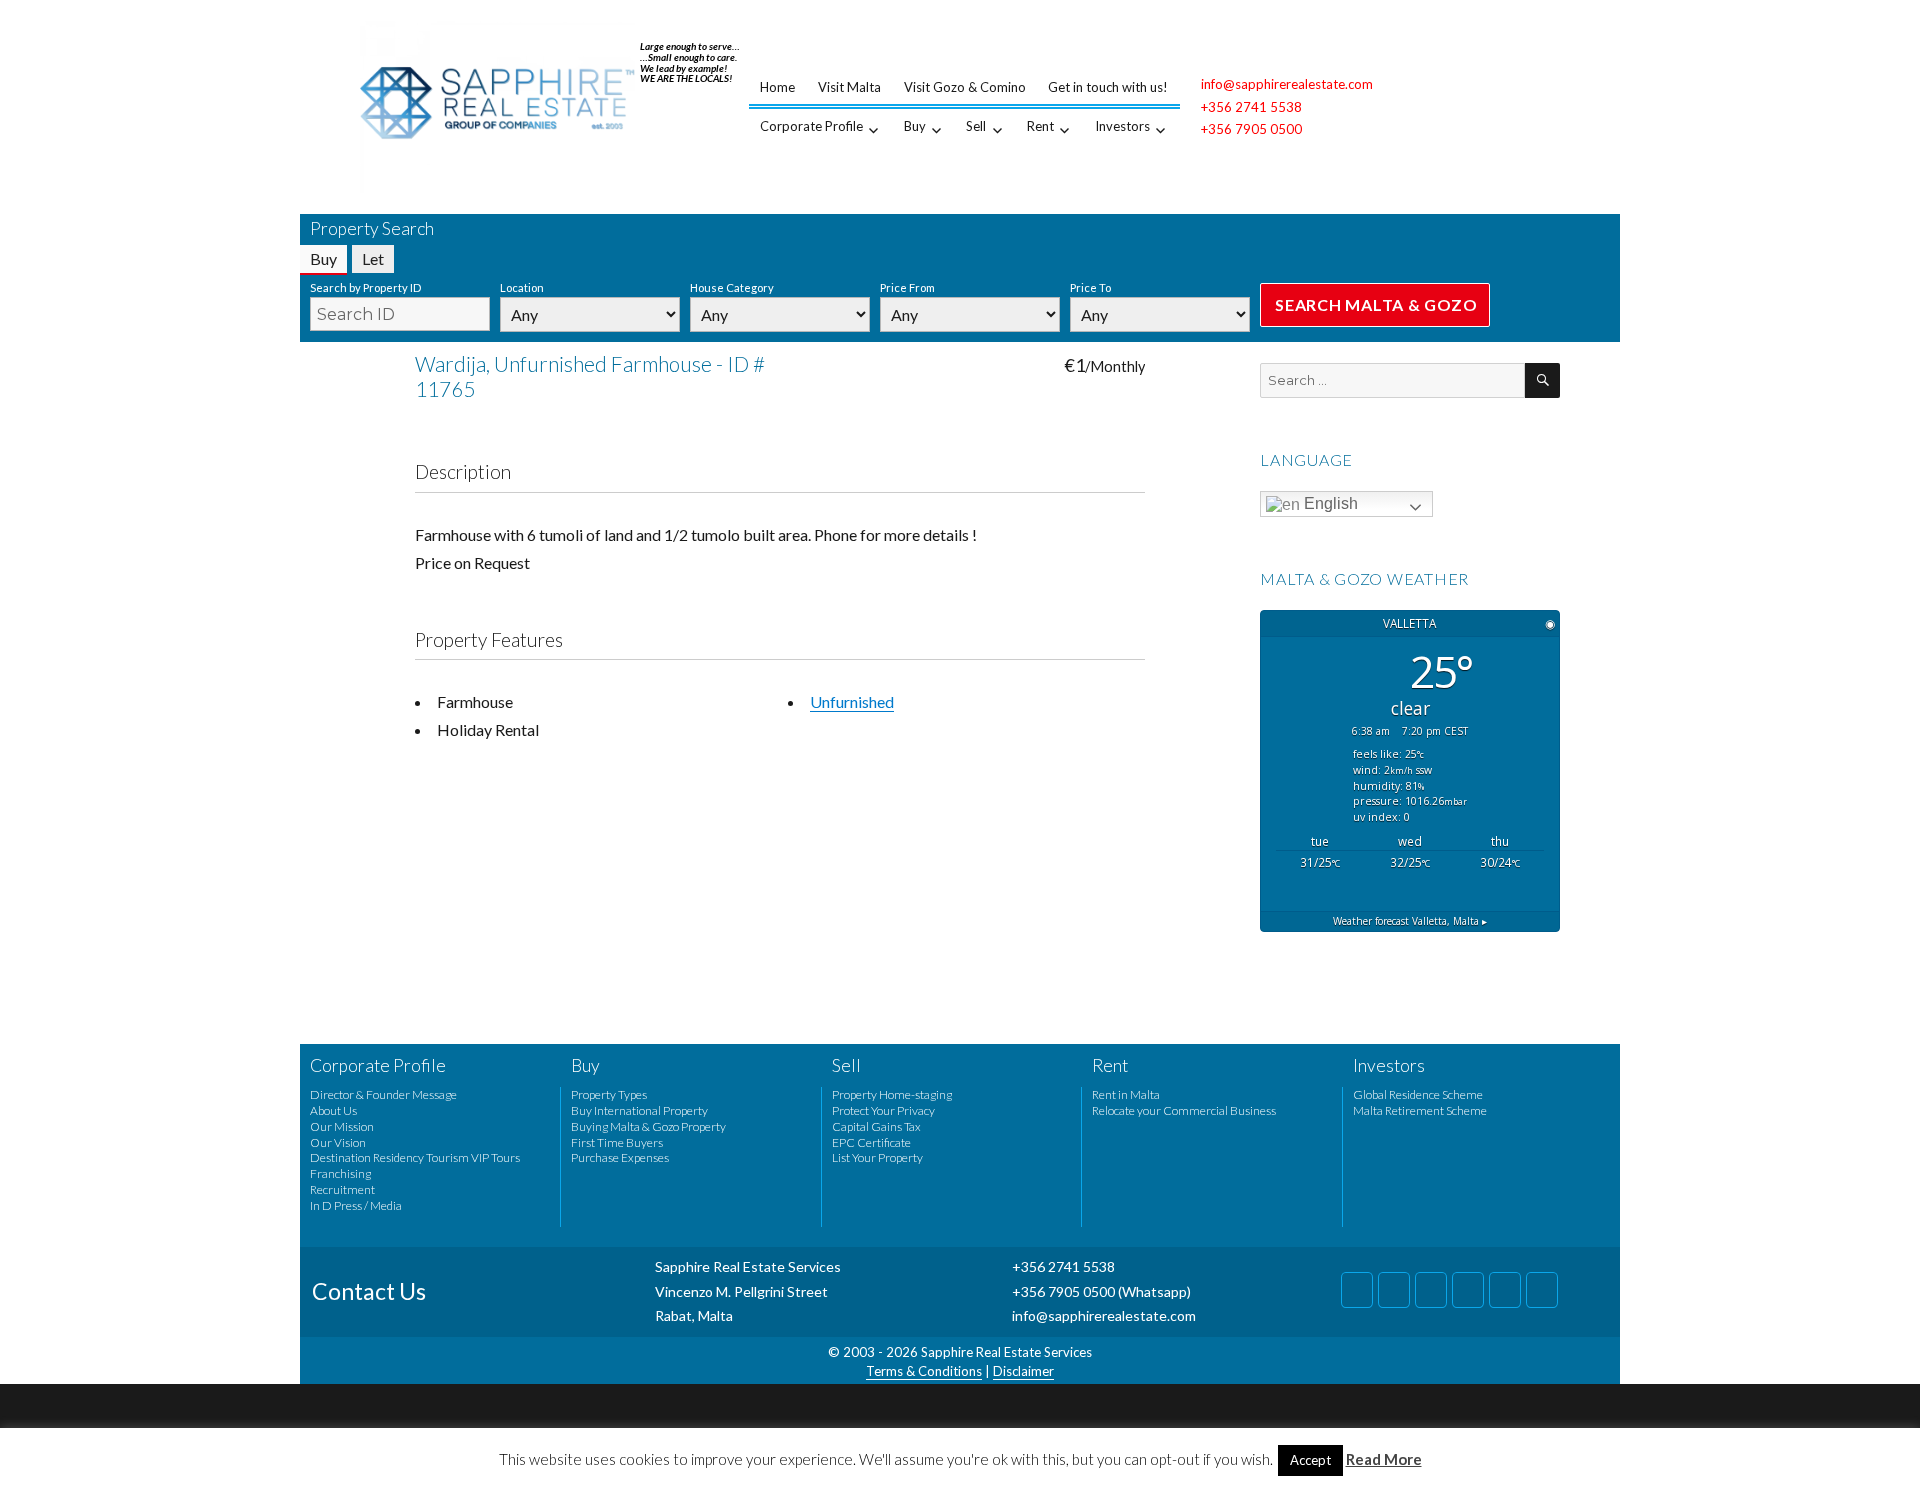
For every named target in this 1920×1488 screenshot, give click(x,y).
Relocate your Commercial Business (1184, 1110)
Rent (1040, 126)
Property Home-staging (892, 1094)
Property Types (609, 1094)
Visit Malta (849, 87)
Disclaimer (1023, 1371)
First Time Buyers (617, 1142)
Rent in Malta (1126, 1094)
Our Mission (342, 1126)
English (1329, 503)
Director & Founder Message (383, 1094)
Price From (907, 287)
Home (777, 87)
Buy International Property (639, 1110)
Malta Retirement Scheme (1420, 1110)
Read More (1384, 1459)
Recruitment (342, 1189)
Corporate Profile (811, 126)
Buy (915, 126)
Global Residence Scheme (1418, 1094)
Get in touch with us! (1108, 87)
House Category (732, 287)
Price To (1090, 287)
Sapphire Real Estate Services (1006, 1352)
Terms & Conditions (924, 1371)
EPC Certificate (871, 1142)
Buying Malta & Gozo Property (648, 1126)
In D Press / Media (356, 1205)
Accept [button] (1310, 1460)
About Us (333, 1110)
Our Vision (338, 1142)
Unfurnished (852, 701)
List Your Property (877, 1157)
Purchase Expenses (620, 1157)
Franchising (340, 1173)
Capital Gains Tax (876, 1126)
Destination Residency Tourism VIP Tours (415, 1157)
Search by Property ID (365, 287)
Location (522, 287)
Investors (1122, 126)
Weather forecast (1410, 921)
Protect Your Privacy (883, 1110)
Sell (976, 126)
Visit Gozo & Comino (965, 87)
